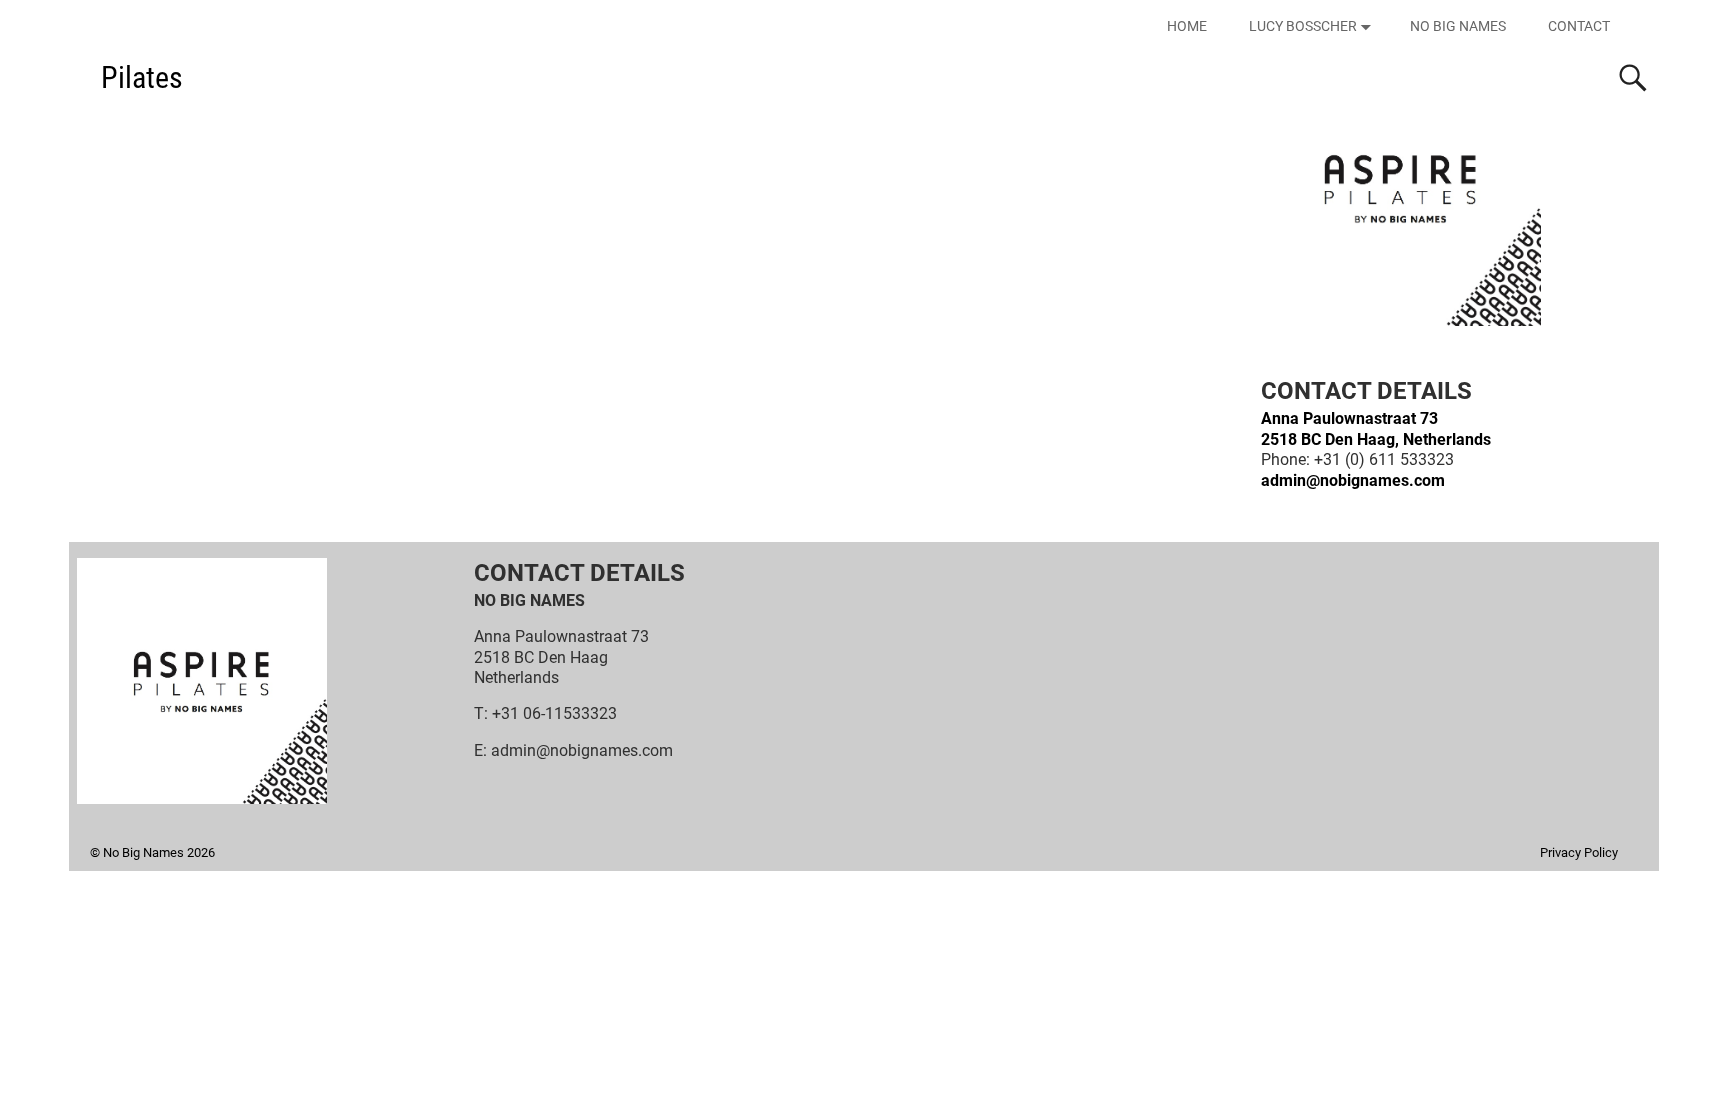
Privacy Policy (1579, 852)
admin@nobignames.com (1353, 480)
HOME (1187, 26)
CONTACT (1579, 26)
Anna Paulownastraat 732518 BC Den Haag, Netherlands (1376, 428)
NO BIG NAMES (1458, 26)
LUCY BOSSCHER (1303, 26)
